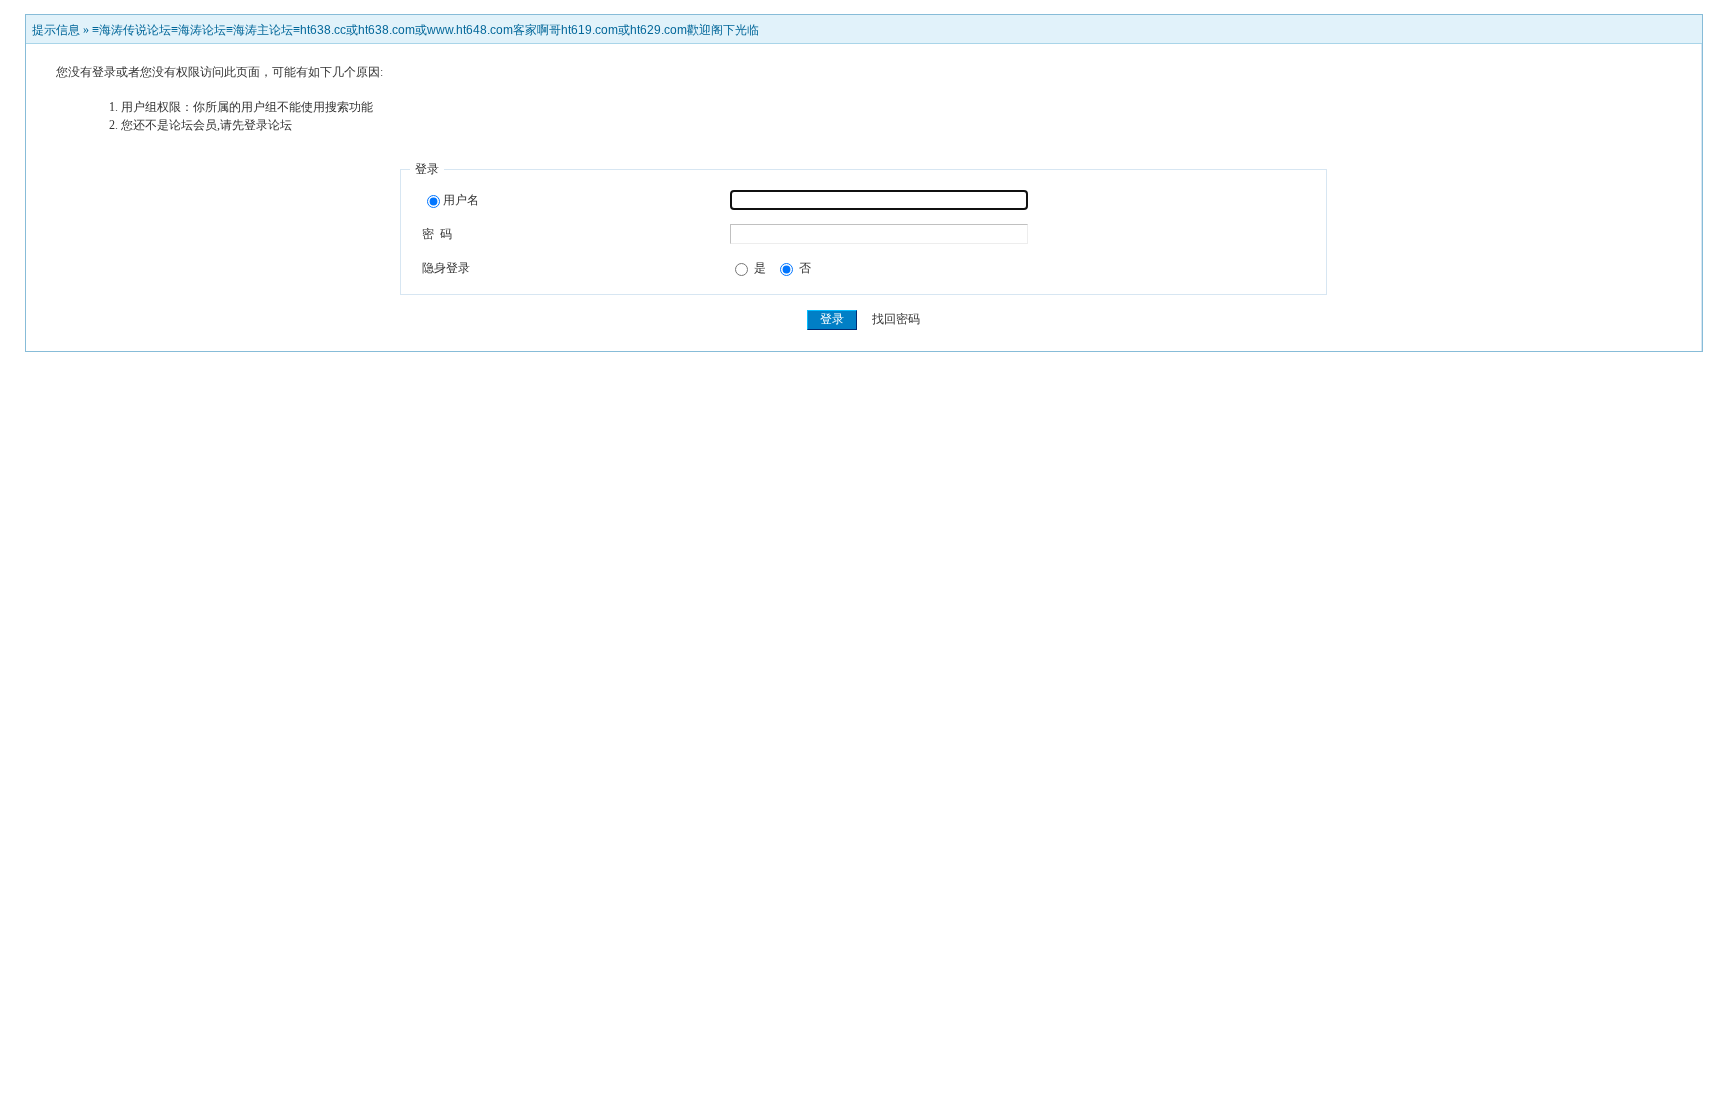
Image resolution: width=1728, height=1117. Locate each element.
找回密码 (896, 319)
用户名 (461, 200)
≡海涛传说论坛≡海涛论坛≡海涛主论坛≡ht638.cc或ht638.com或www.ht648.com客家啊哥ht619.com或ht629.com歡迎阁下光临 (425, 30)
